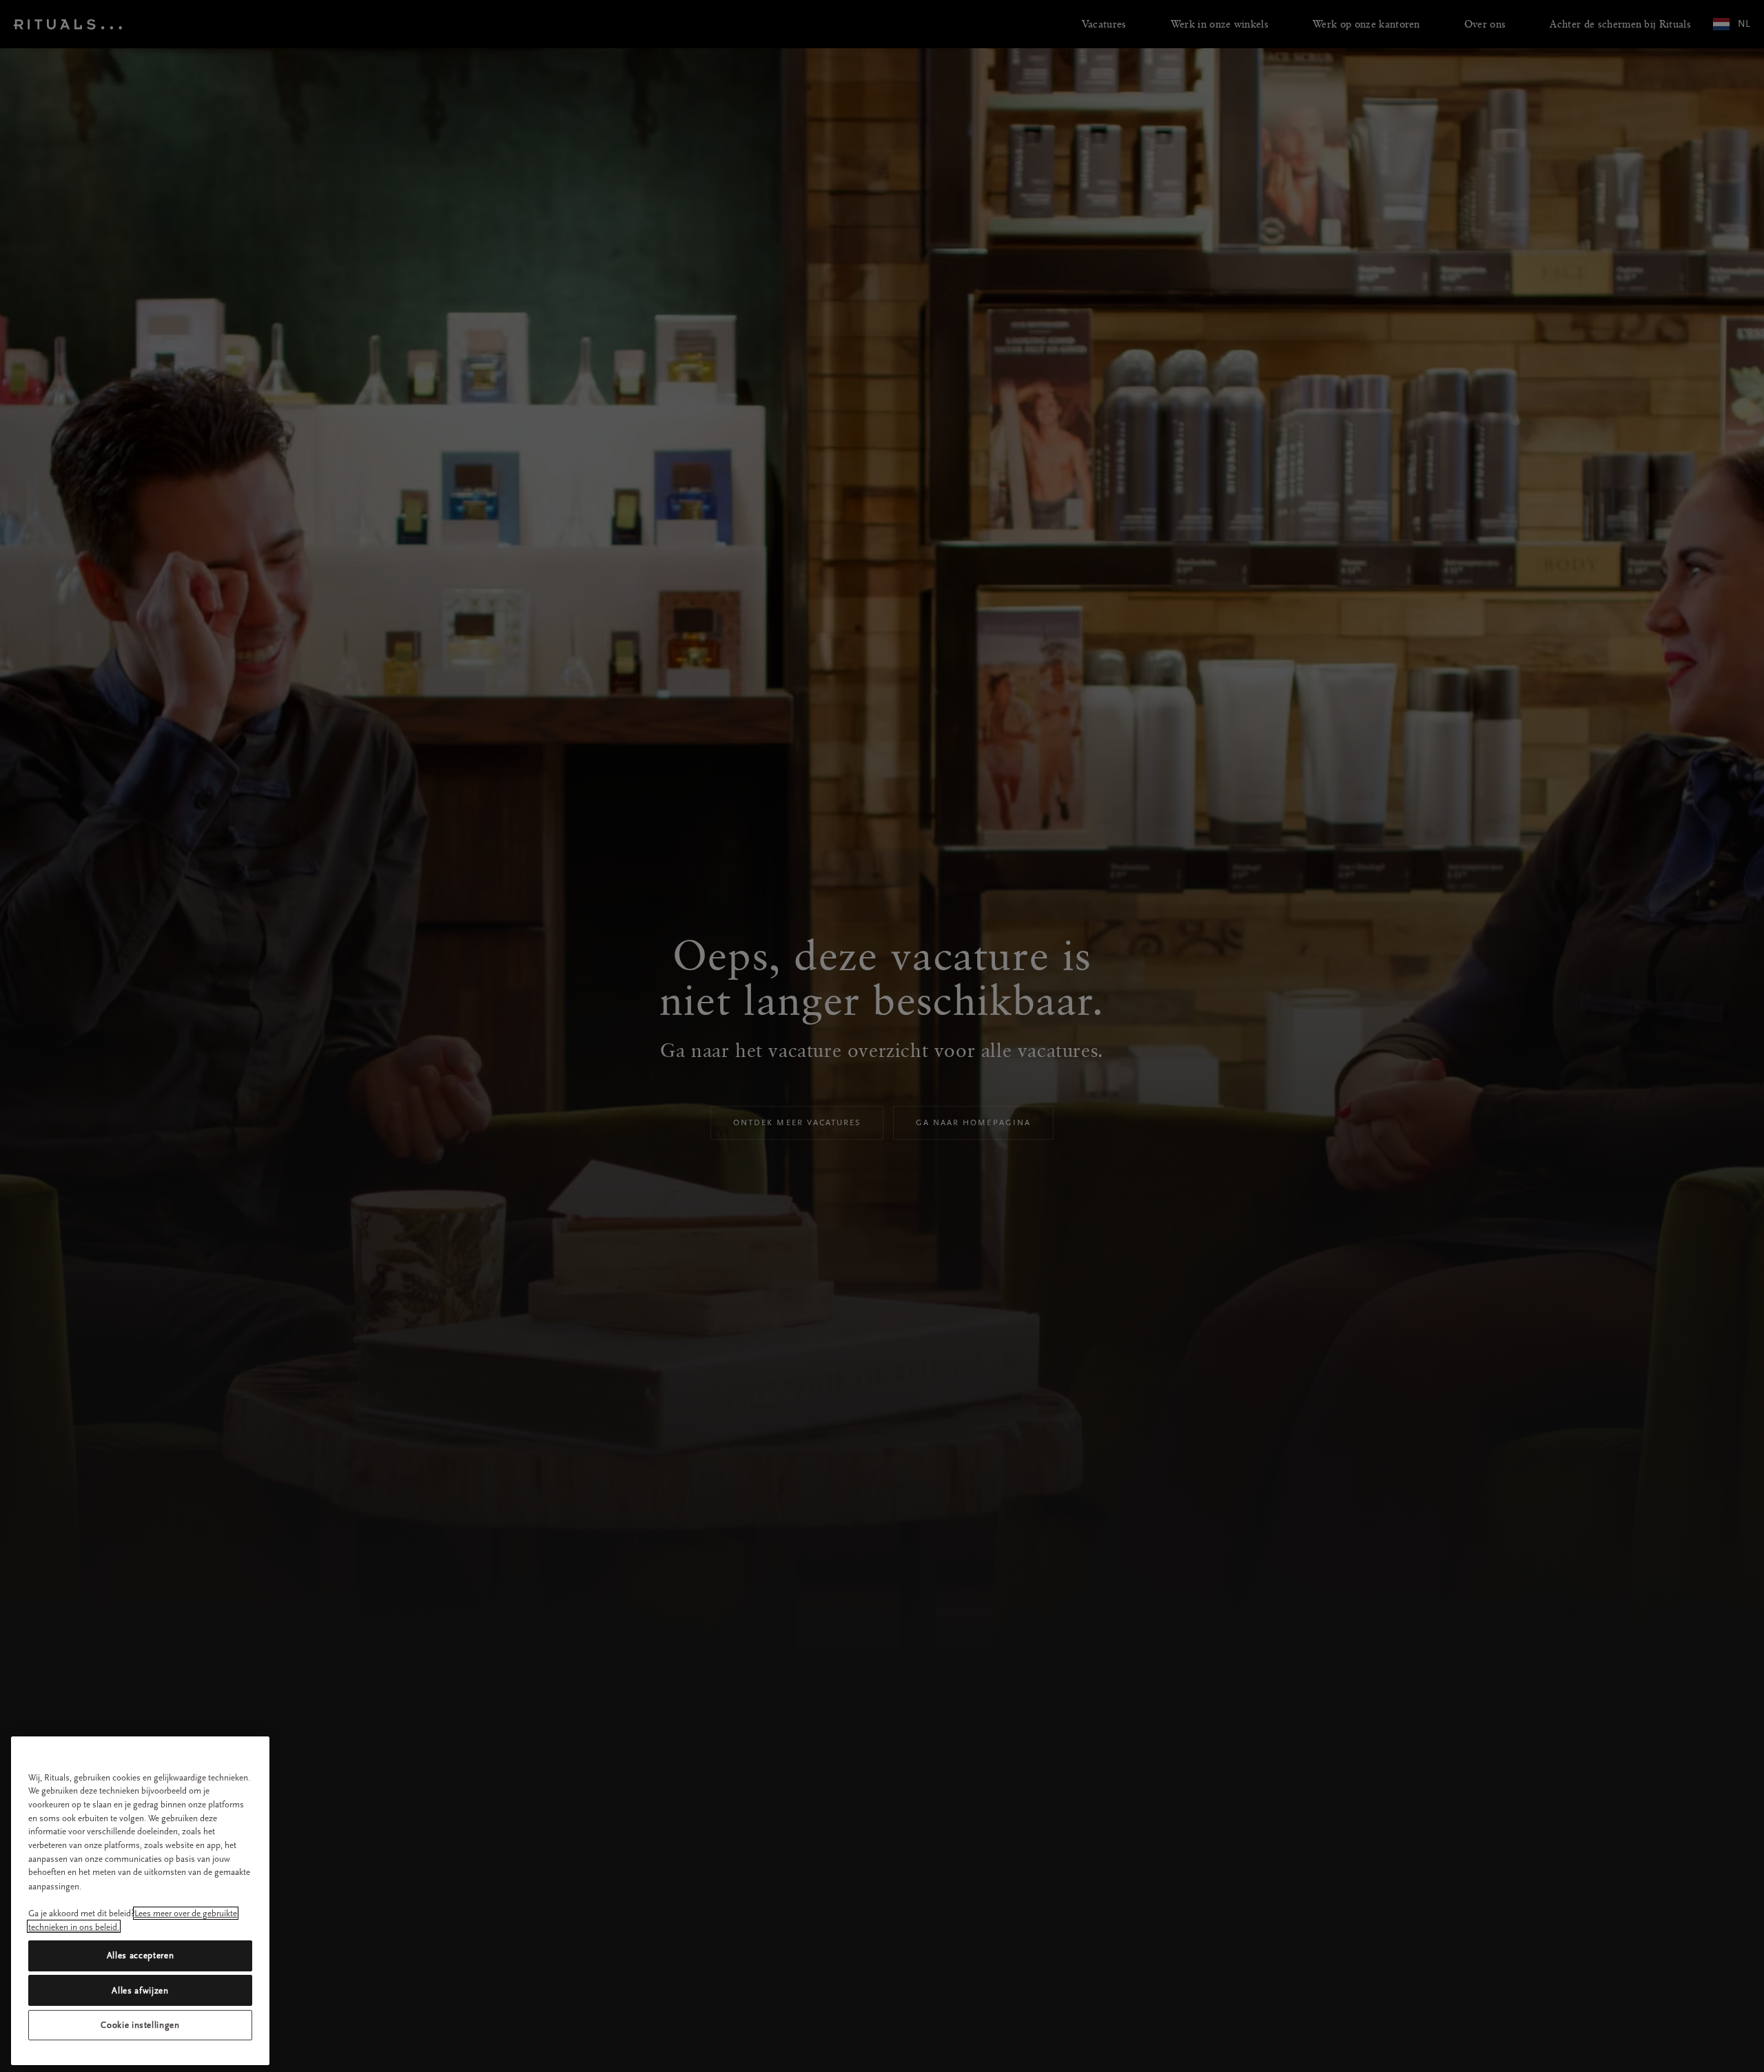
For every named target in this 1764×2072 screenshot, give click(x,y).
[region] (140, 1901)
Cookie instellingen (140, 2025)
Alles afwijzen (140, 1990)
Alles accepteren (141, 1955)
